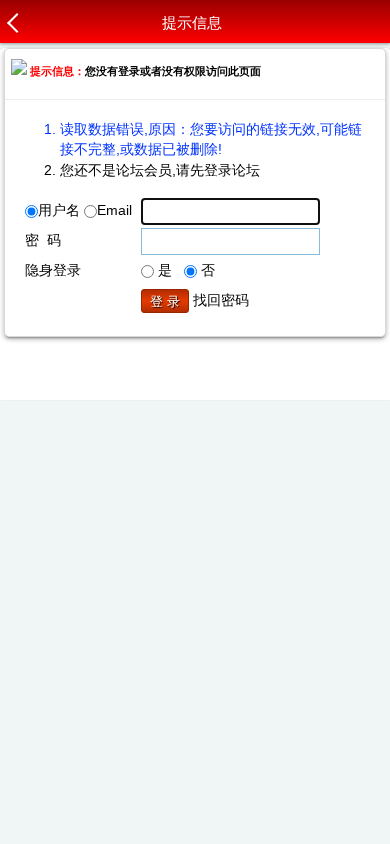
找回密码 (221, 300)
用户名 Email (85, 210)
